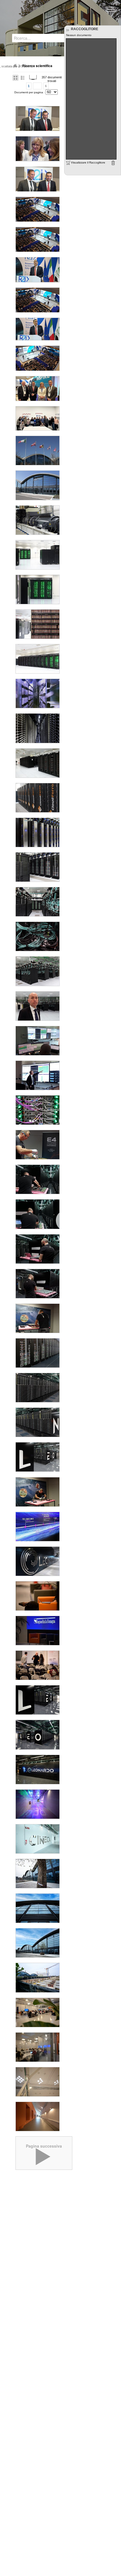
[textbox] (39, 38)
